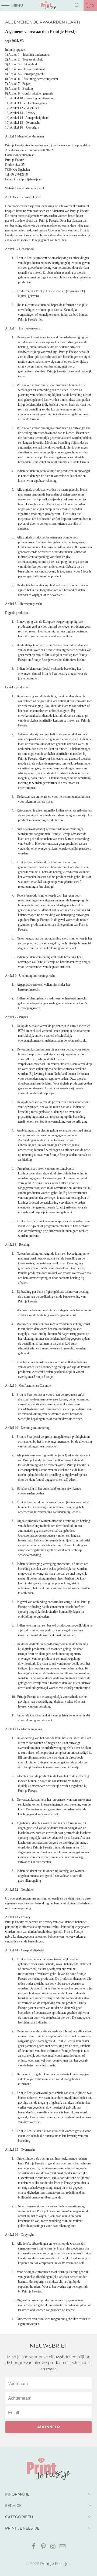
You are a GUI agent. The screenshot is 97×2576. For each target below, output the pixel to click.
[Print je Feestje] (48, 5)
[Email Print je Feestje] (63, 2547)
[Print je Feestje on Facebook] (34, 2547)
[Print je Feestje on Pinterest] (43, 2547)
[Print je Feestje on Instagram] (53, 2547)
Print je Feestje (54, 2564)
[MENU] (3, 5)
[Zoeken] (77, 5)
